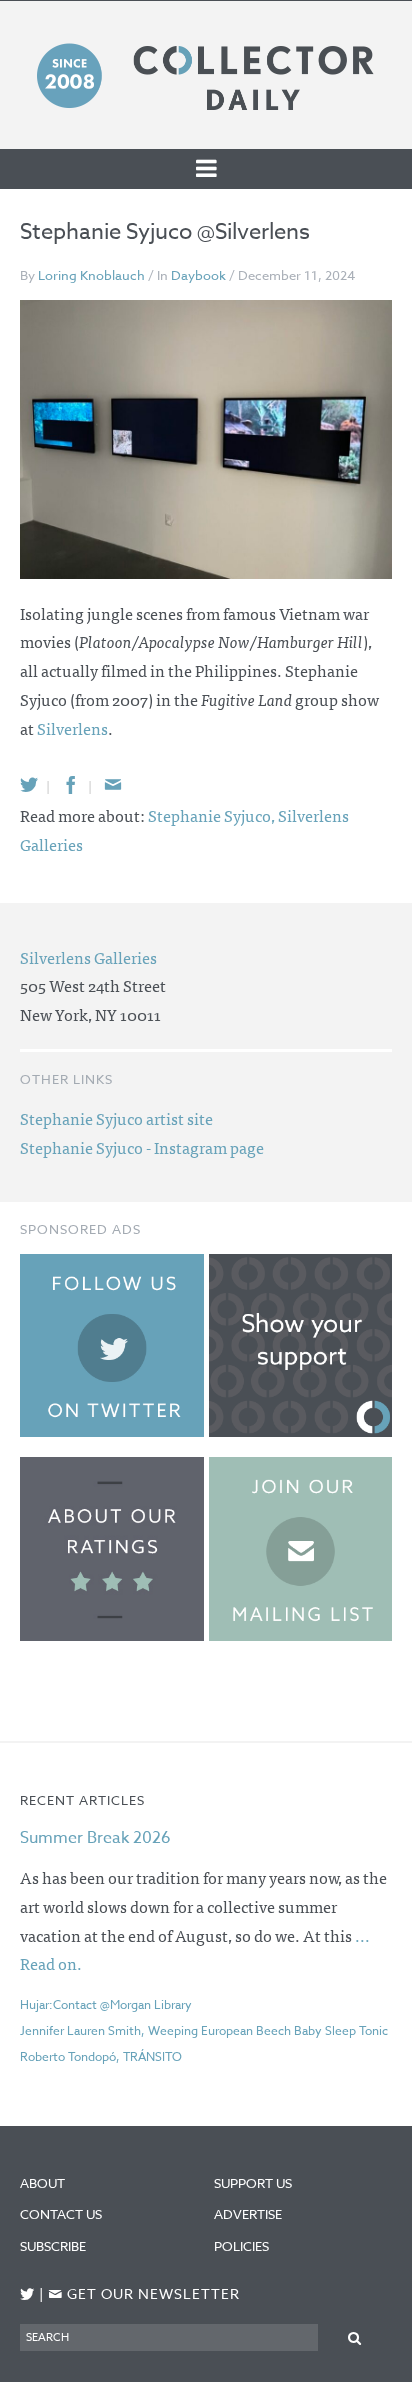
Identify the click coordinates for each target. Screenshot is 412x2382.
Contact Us (61, 2214)
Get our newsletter (144, 2294)
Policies (241, 2246)
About (42, 2183)
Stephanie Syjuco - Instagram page (142, 1147)
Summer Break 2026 (95, 1838)
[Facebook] (71, 784)
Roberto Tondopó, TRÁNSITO (101, 2056)
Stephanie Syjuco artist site (116, 1118)
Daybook (198, 275)
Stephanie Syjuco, (213, 815)
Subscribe (53, 2246)
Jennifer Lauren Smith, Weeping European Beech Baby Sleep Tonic (204, 2030)
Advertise (248, 2214)
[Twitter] (29, 784)
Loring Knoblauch (91, 275)
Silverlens (72, 728)
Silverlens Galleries (88, 957)
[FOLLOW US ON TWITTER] (27, 2294)
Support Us (253, 2183)
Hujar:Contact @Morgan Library (106, 2004)
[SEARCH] (355, 2336)
